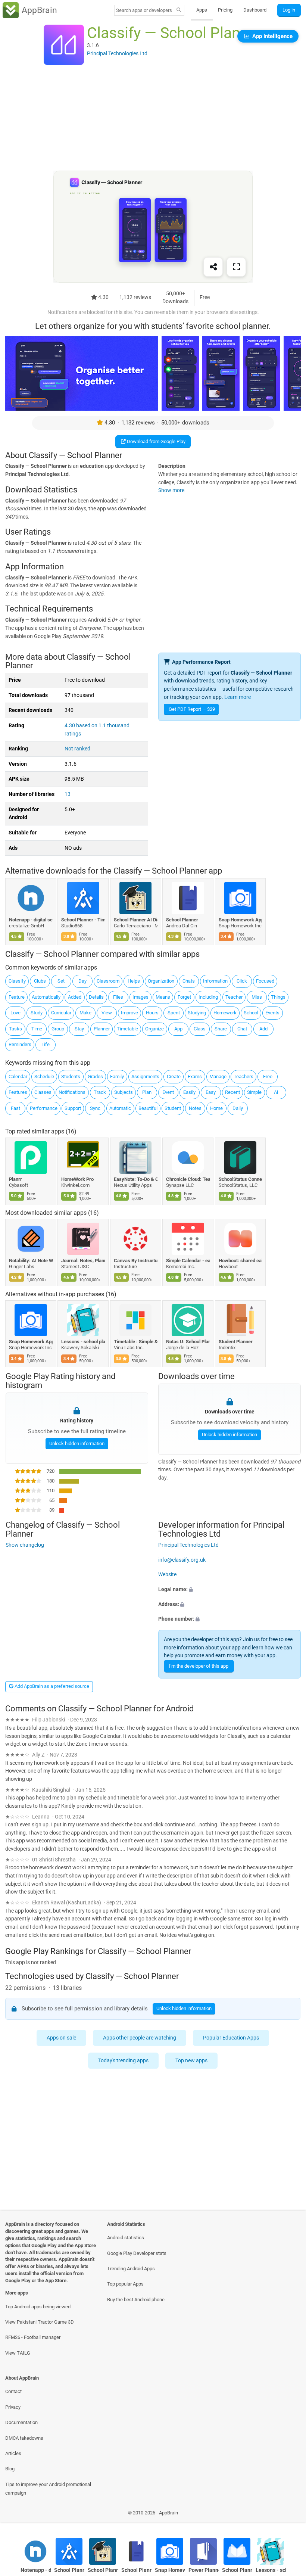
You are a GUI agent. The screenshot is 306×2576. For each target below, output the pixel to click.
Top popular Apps (125, 2284)
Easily (189, 1092)
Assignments (145, 1077)
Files (118, 997)
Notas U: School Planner (188, 1342)
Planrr (15, 1179)
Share (221, 1029)
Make (85, 1013)
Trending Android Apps (131, 2269)
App (178, 1029)
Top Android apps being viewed (38, 2307)
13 (68, 794)
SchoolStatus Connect (241, 1179)
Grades (95, 1077)
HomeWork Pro (78, 1179)
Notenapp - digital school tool (31, 919)
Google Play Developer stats (137, 2253)
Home (216, 1108)
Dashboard (255, 10)
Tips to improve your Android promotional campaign (48, 2489)
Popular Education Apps (231, 2038)
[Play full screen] (236, 267)
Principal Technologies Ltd (188, 1545)
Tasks (15, 1029)
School (251, 1013)
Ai (276, 1092)
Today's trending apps (124, 2061)
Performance (44, 1108)
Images (140, 997)
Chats (189, 981)
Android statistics (126, 2238)
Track (100, 1092)
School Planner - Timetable (83, 919)
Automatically (46, 997)
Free (268, 1077)
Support (73, 1108)
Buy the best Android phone (136, 2300)
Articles (13, 2453)
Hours (152, 1013)
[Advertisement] (153, 118)
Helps (134, 981)
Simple (254, 1092)
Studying (197, 1013)
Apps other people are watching (140, 2038)
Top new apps (192, 2061)
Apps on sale (62, 2038)
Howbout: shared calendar (241, 1261)
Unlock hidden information (76, 1443)
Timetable (127, 1029)
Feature (17, 997)
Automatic (120, 1108)
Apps (202, 10)
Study (37, 1013)
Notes (195, 1108)
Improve (129, 1013)
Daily (238, 1108)
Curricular (61, 1013)
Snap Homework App (241, 919)
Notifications (72, 1092)
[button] (229, 1590)
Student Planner (236, 1342)
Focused (265, 981)
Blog (10, 2469)
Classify (17, 981)
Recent (232, 1092)
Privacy (13, 2407)
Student (173, 1108)
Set (61, 981)
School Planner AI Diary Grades (136, 919)
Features (18, 1092)
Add (263, 1029)
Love (15, 1013)
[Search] (179, 10)
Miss (257, 997)
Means (163, 997)
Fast (15, 1108)
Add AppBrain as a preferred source (51, 1686)
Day (82, 981)
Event (168, 1092)
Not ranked (77, 749)
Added (75, 997)
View (107, 1013)
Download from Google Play (156, 441)
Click (242, 981)
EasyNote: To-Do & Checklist (136, 1179)
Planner (102, 1029)
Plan (147, 1092)
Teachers (243, 1077)
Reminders (20, 1044)
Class (200, 1029)
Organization (161, 981)
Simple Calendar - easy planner (188, 1261)
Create (174, 1077)
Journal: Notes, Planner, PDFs (83, 1261)
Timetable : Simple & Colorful (136, 1342)
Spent (174, 1013)
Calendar (18, 1077)
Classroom (108, 981)
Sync (95, 1108)
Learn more (238, 697)
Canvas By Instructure (136, 1261)
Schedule (44, 1077)
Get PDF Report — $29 (192, 709)
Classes (43, 1092)
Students (71, 1077)
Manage (218, 1077)
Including (208, 997)
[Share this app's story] (213, 267)
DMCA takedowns (24, 2438)
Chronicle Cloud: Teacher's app (188, 1179)
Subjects (124, 1092)
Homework (225, 1013)
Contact (13, 2391)
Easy (211, 1092)
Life (46, 1044)
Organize (154, 1029)
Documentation (21, 2422)
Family (117, 1077)
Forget (184, 997)
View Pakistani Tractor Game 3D (40, 2322)
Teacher (234, 997)
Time (37, 1029)
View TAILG (18, 2353)
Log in (289, 10)
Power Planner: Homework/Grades (204, 2570)
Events (272, 1013)
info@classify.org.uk (182, 1560)
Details (96, 997)
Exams (195, 1077)
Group (58, 1029)
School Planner (182, 919)
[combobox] (144, 10)
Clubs (40, 981)
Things (278, 997)
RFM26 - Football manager (33, 2337)
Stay (79, 1029)
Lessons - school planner (83, 1342)
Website (167, 1575)
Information (215, 981)
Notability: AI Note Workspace (31, 1261)
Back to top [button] (289, 2515)
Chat (242, 1029)
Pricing (225, 10)
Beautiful (148, 1108)
